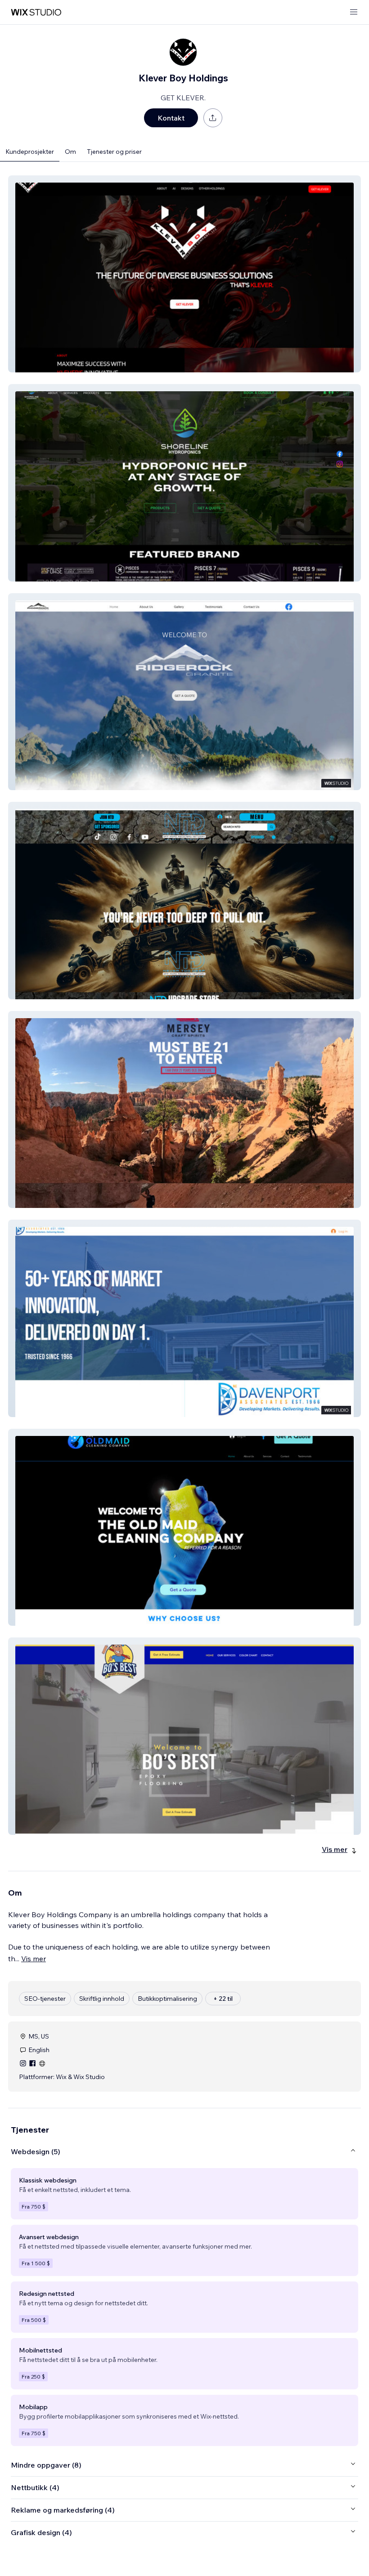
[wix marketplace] (36, 12)
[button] (184, 274)
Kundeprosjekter (30, 152)
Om (70, 152)
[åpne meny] (354, 12)
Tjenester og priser (114, 152)
